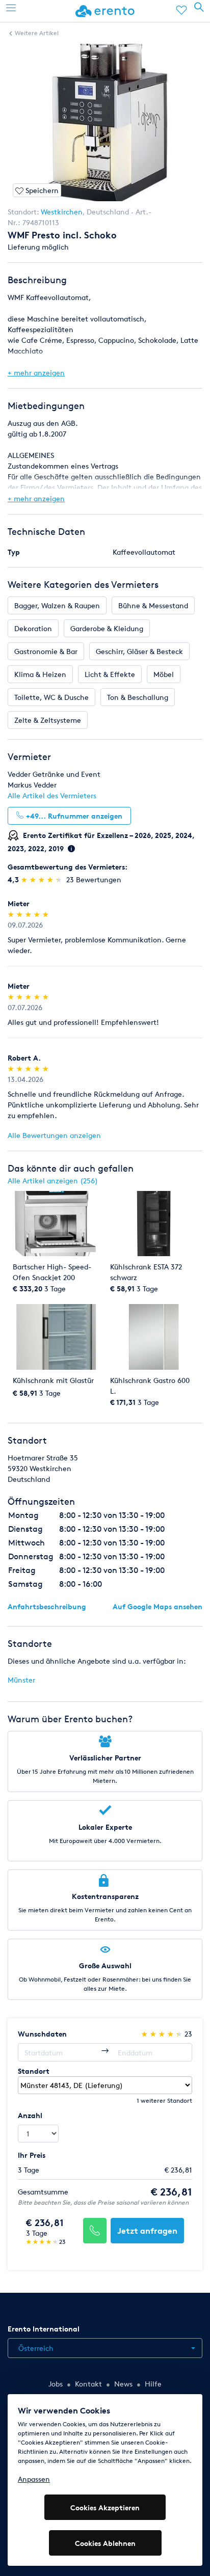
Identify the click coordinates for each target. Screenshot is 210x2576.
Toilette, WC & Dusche (51, 697)
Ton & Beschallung (138, 697)
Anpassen (34, 2479)
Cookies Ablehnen (105, 2543)
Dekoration (33, 628)
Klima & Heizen (40, 674)
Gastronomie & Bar (46, 651)
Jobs (56, 2384)
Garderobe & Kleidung (107, 628)
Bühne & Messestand (153, 605)
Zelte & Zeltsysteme (48, 720)
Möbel (164, 674)
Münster (21, 1680)
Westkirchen (62, 212)
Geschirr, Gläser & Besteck (139, 651)
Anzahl (30, 2115)
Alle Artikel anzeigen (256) (53, 1181)
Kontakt (88, 2384)
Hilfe (153, 2384)
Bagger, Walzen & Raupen (57, 605)
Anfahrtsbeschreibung (47, 1606)
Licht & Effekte (110, 674)
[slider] (43, 879)
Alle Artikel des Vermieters (52, 795)
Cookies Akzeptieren (105, 2507)
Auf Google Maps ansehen (157, 1606)
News (123, 2384)
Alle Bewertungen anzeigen (54, 1135)
